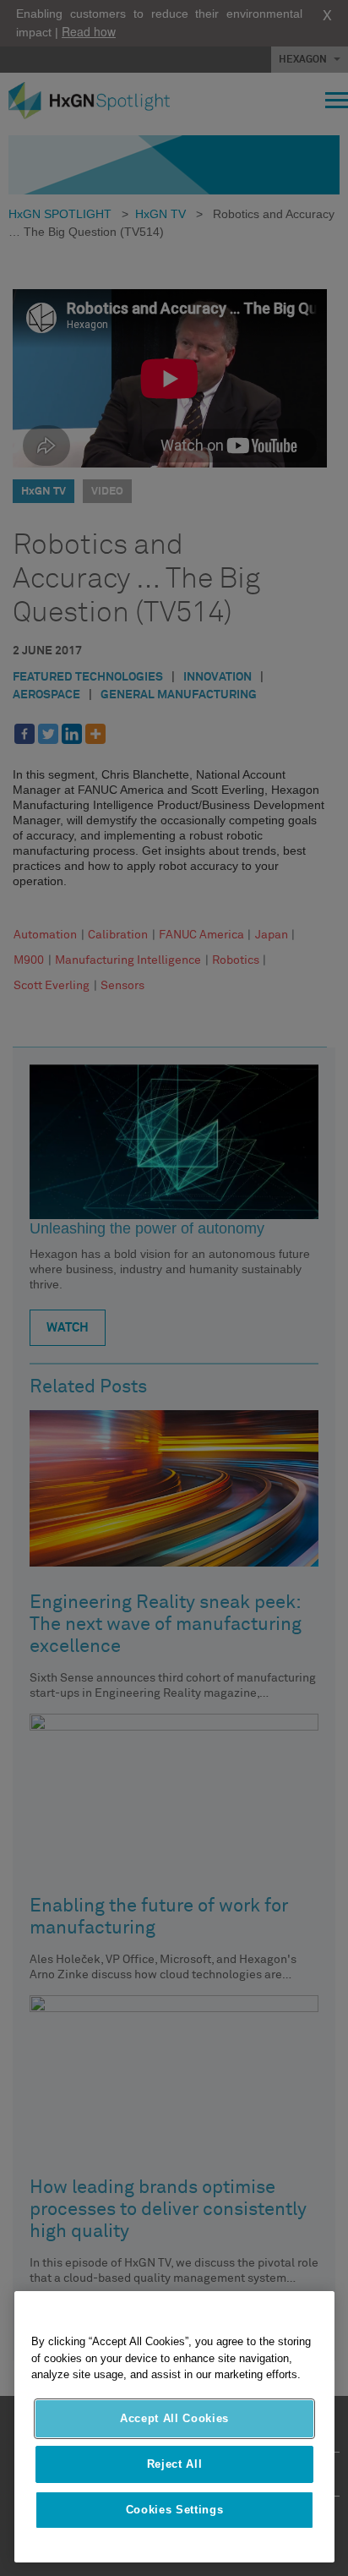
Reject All (175, 2464)
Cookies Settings (175, 2510)
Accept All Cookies (174, 2418)
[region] (174, 2427)
